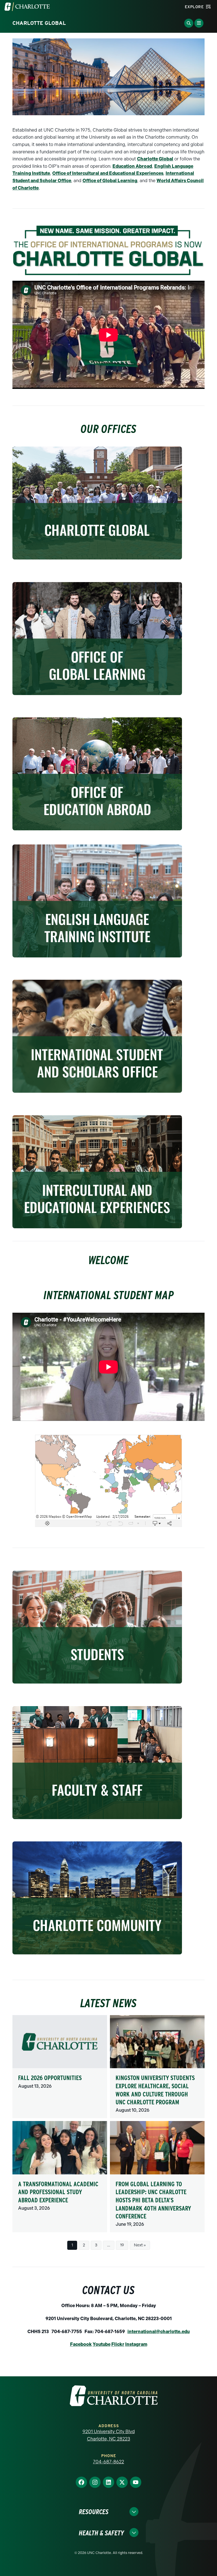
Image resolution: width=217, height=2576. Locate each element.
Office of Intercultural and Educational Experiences (108, 173)
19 (122, 2245)
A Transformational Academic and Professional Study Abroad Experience (58, 2192)
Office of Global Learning (110, 181)
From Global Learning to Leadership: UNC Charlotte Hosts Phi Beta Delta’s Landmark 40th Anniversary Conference (153, 2200)
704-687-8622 (108, 2462)
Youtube (102, 2344)
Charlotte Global (155, 159)
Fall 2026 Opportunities (50, 2078)
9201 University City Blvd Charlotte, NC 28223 (109, 2435)
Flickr (118, 2344)
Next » (140, 2245)
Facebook (81, 2344)
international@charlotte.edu (159, 2332)
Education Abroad (132, 166)
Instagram (136, 2344)
